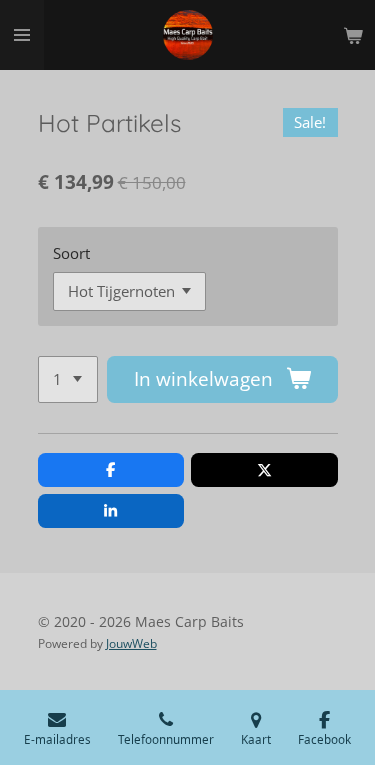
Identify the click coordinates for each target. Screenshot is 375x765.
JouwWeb (131, 643)
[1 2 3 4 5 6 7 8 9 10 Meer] (68, 379)
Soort (71, 253)
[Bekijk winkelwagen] (353, 35)
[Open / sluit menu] (22, 35)
